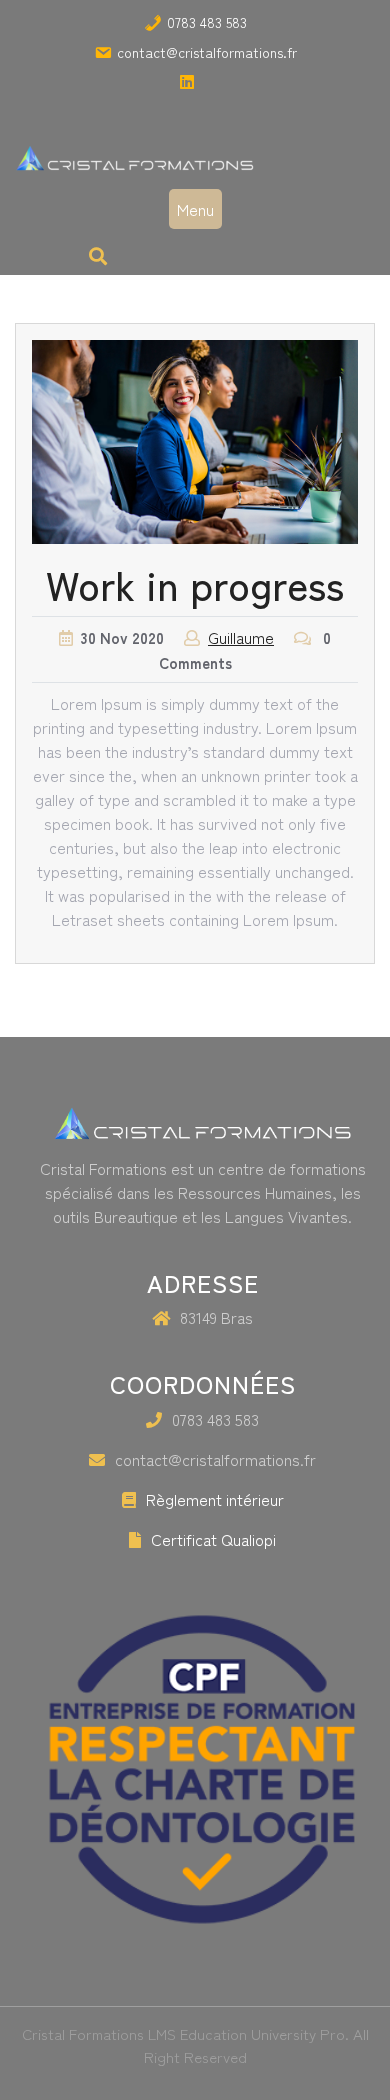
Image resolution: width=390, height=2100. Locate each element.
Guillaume (241, 637)
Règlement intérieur (215, 1499)
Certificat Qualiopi (213, 1539)
